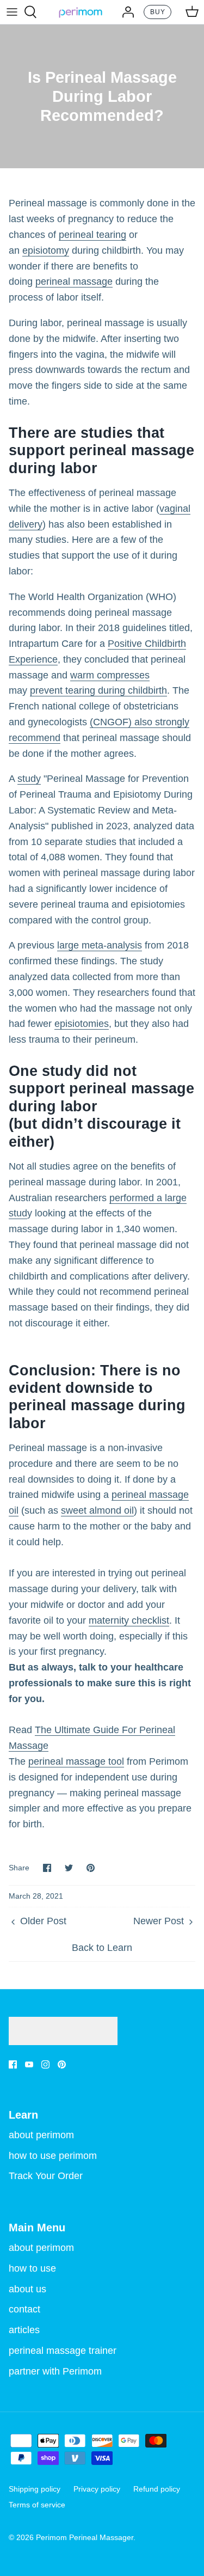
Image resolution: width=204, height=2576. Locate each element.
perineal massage (74, 282)
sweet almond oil (97, 1510)
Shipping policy (35, 2489)
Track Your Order (46, 2176)
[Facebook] (13, 2064)
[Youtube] (29, 2064)
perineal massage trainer (63, 2351)
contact (24, 2309)
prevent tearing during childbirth (98, 690)
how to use (32, 2268)
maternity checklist (129, 1620)
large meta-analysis (100, 945)
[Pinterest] (62, 2064)
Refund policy (157, 2489)
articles (24, 2330)
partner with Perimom (55, 2371)
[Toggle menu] (12, 12)
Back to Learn (102, 1948)
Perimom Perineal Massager (85, 2537)
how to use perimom (53, 2156)
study (29, 779)
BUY (158, 12)
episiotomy (46, 250)
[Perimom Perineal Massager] (81, 12)
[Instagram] (45, 2064)
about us (27, 2289)
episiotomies (82, 1024)
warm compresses (110, 675)
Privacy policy (97, 2489)
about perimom (41, 2135)
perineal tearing (92, 235)
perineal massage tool (76, 1761)
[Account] (125, 12)
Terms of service (37, 2505)
